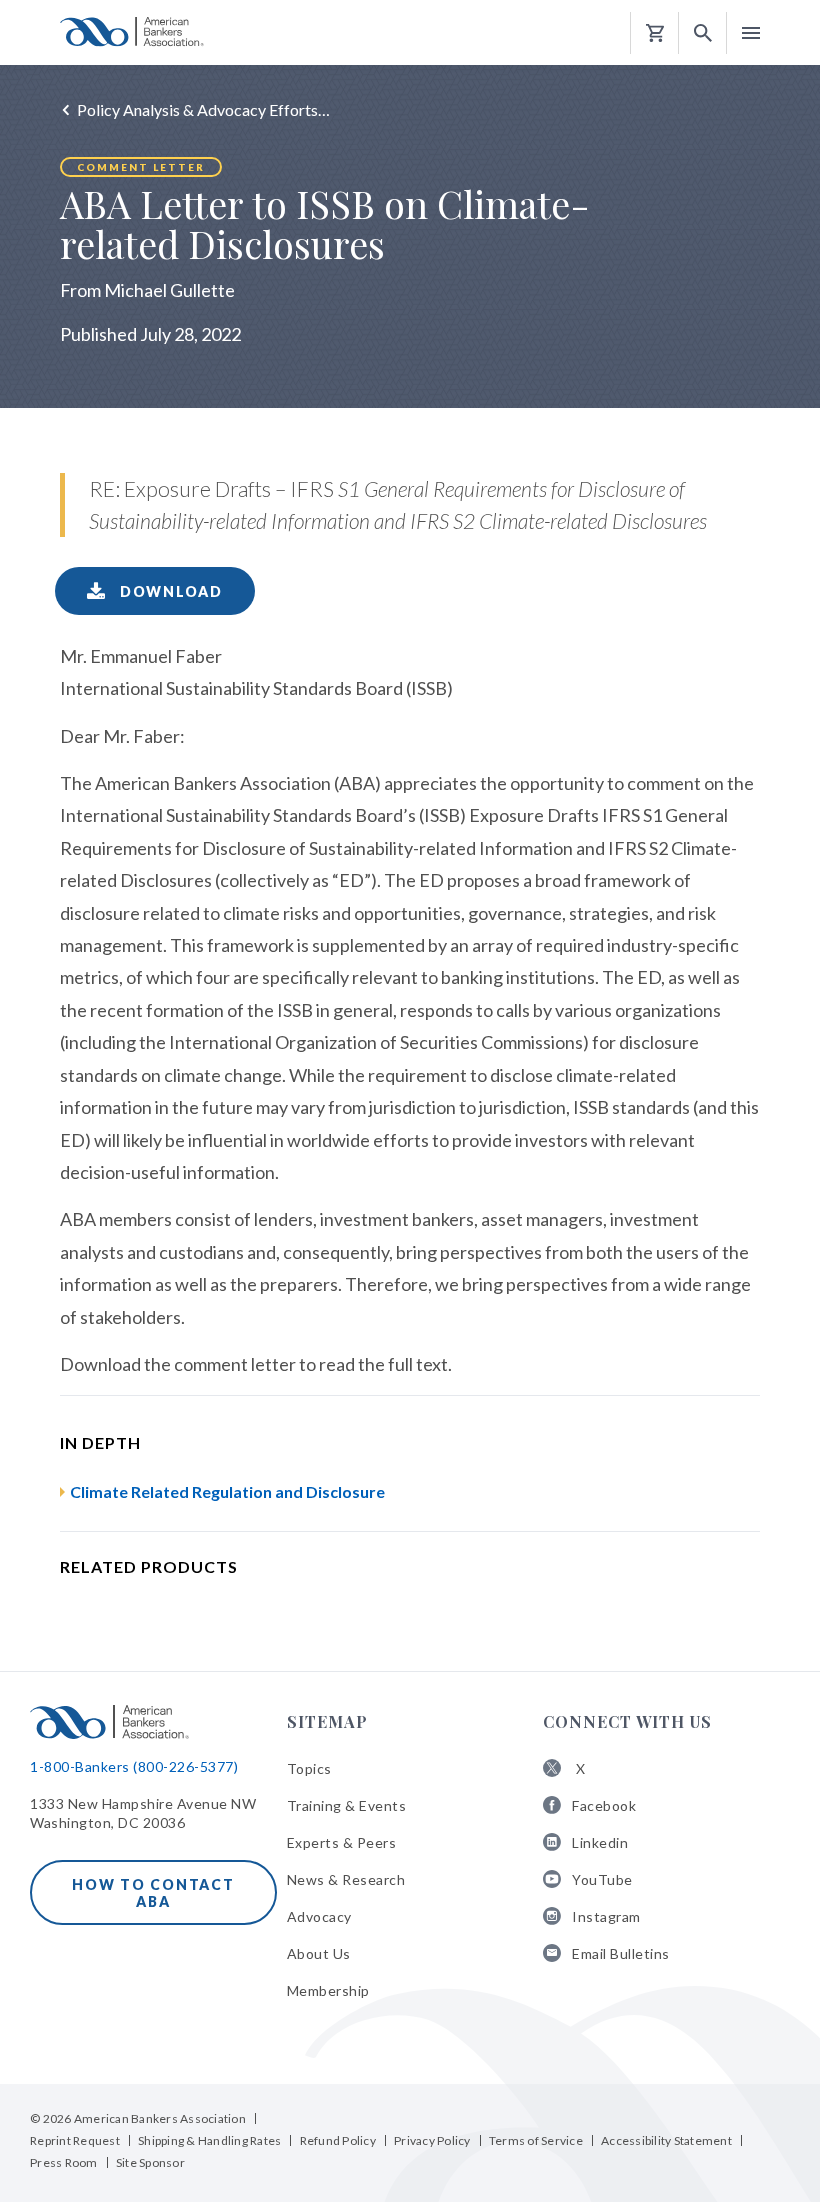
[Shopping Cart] (655, 33)
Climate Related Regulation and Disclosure (227, 1491)
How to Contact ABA (153, 1893)
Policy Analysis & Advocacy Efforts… (203, 109)
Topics (309, 1768)
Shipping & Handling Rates (209, 2140)
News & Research (346, 1879)
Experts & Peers (342, 1842)
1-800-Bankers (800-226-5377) (134, 1766)
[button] (703, 33)
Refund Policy (338, 2140)
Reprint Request (75, 2140)
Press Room (64, 2162)
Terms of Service (536, 2140)
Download (169, 591)
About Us (319, 1953)
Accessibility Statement (666, 2140)
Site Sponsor (150, 2162)
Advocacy (319, 1916)
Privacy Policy (432, 2140)
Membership (328, 1990)
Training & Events (347, 1805)
